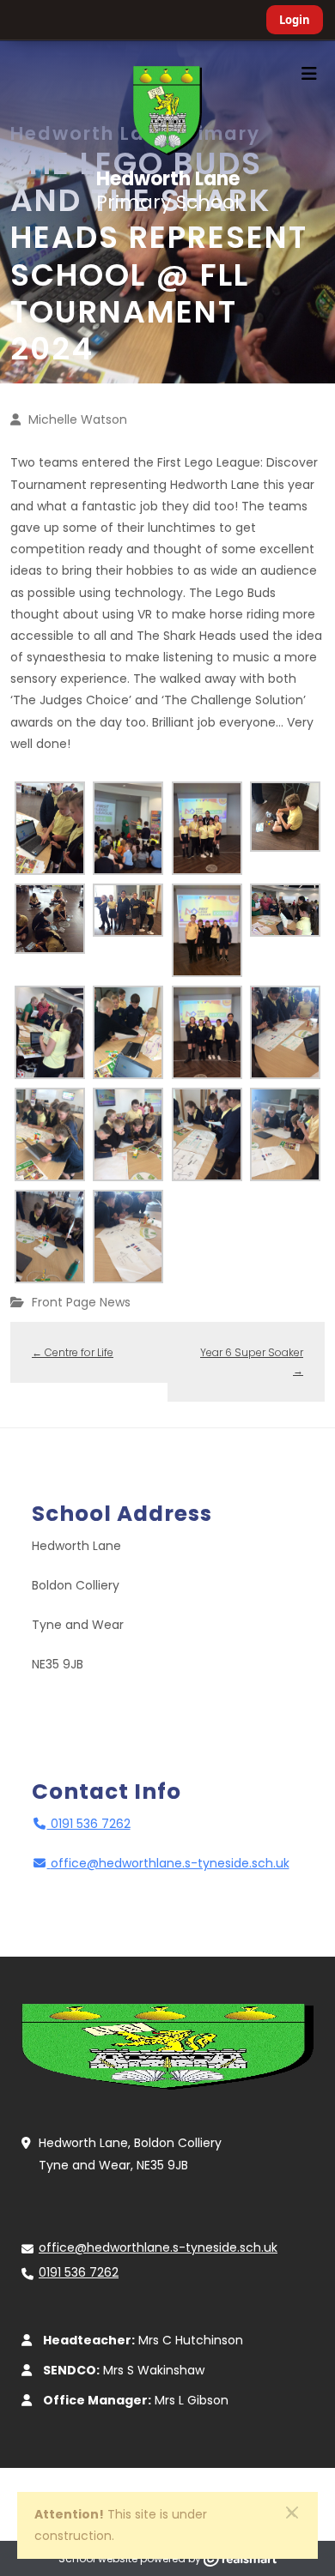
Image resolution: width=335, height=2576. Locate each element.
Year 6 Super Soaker (252, 1362)
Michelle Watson (78, 419)
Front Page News (81, 1302)
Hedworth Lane (168, 190)
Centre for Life (73, 1352)
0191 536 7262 (89, 1824)
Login (295, 20)
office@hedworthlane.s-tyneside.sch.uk (170, 1863)
